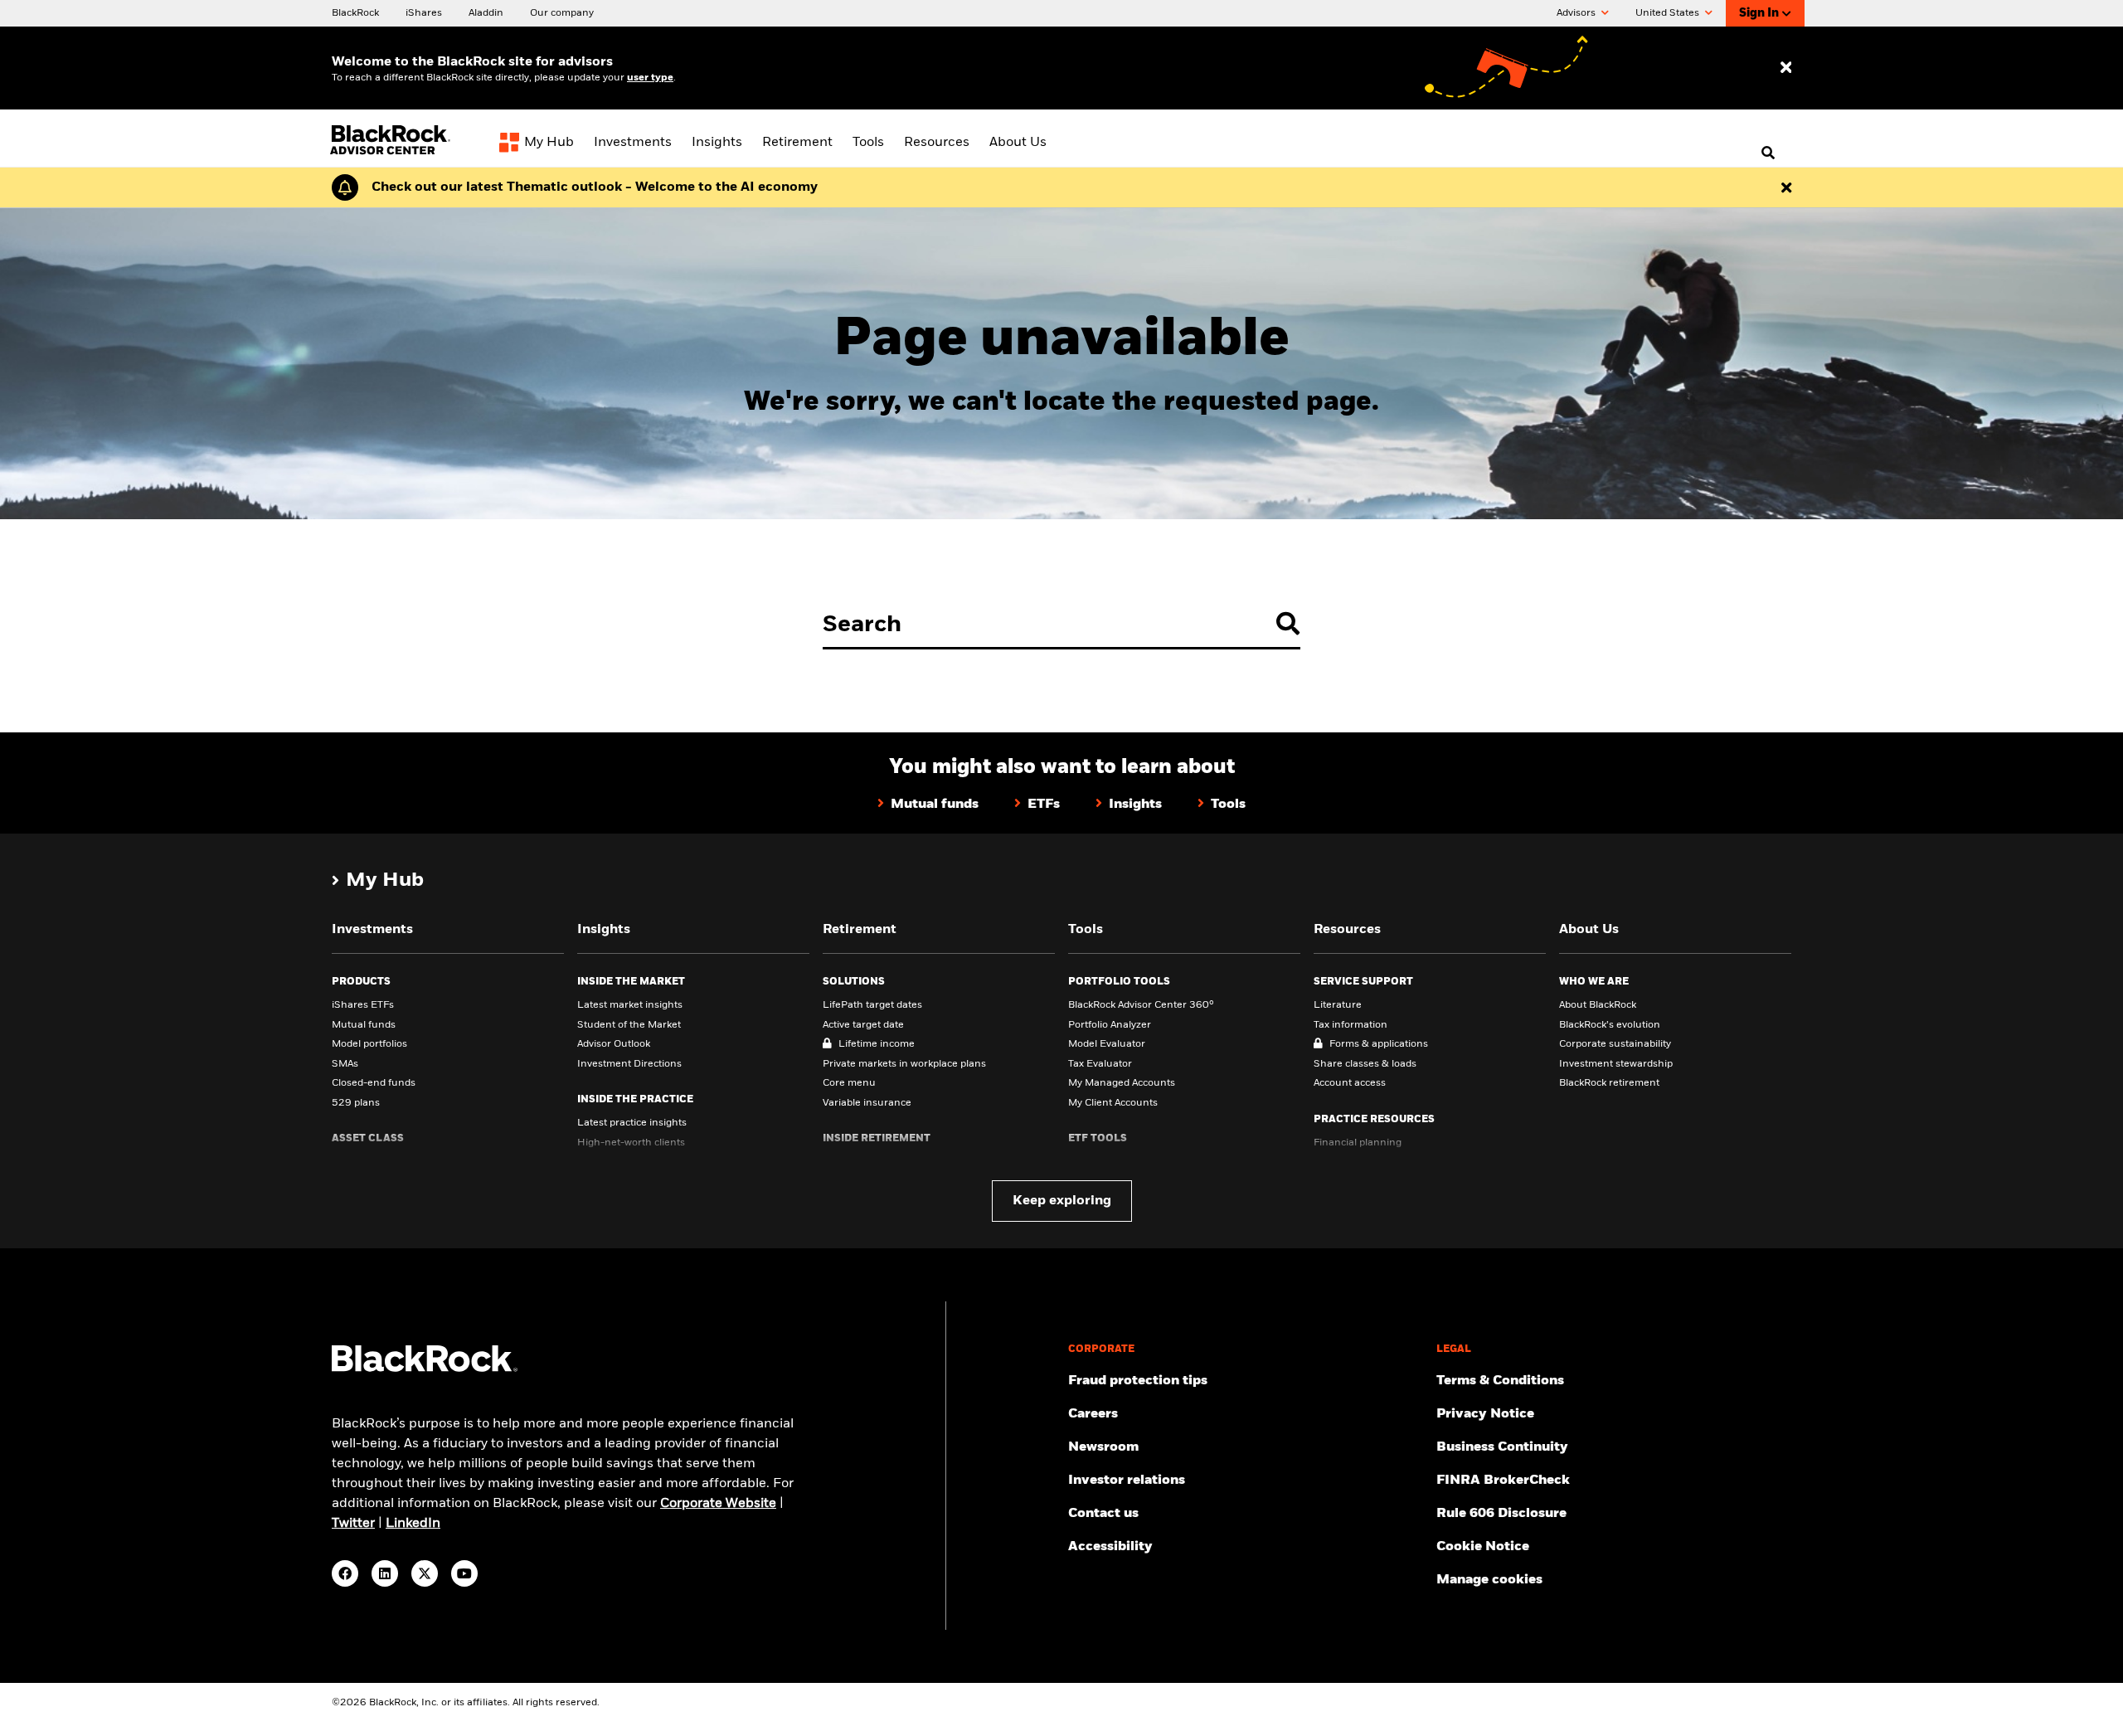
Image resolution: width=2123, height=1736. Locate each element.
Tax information (1351, 1025)
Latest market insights (630, 1005)
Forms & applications (1379, 1044)
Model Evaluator (1107, 1044)
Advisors (1577, 13)
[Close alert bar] (1786, 187)
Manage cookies (1489, 1580)
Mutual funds (364, 1025)
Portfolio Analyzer (1110, 1025)
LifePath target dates (872, 1005)
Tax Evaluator (1100, 1064)
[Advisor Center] (392, 152)
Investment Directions (629, 1064)
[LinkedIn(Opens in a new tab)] (385, 1573)
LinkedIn (413, 1524)
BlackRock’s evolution (1610, 1025)
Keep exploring (1062, 1201)
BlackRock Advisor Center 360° (1141, 1005)
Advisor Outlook (614, 1044)
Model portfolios (369, 1044)
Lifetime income (877, 1044)
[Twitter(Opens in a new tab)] (425, 1573)
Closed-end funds (374, 1083)
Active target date (863, 1025)
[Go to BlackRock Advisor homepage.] (425, 1369)
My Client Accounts (1113, 1103)
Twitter (353, 1524)
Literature (1338, 1005)
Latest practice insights (632, 1123)
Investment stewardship (1616, 1064)
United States (1669, 13)
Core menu (849, 1083)
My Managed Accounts (1122, 1083)
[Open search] (1768, 153)
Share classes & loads (1365, 1064)
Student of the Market (629, 1025)
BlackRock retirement (1609, 1083)
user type (650, 78)
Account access (1350, 1083)
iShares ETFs (363, 1005)
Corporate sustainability (1615, 1044)
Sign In (1759, 13)
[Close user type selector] (1786, 68)
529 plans (356, 1103)
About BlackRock (1598, 1005)
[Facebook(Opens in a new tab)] (345, 1573)
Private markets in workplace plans (904, 1064)
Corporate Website (718, 1504)
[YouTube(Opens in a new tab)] (464, 1573)
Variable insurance (867, 1103)
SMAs (345, 1064)
